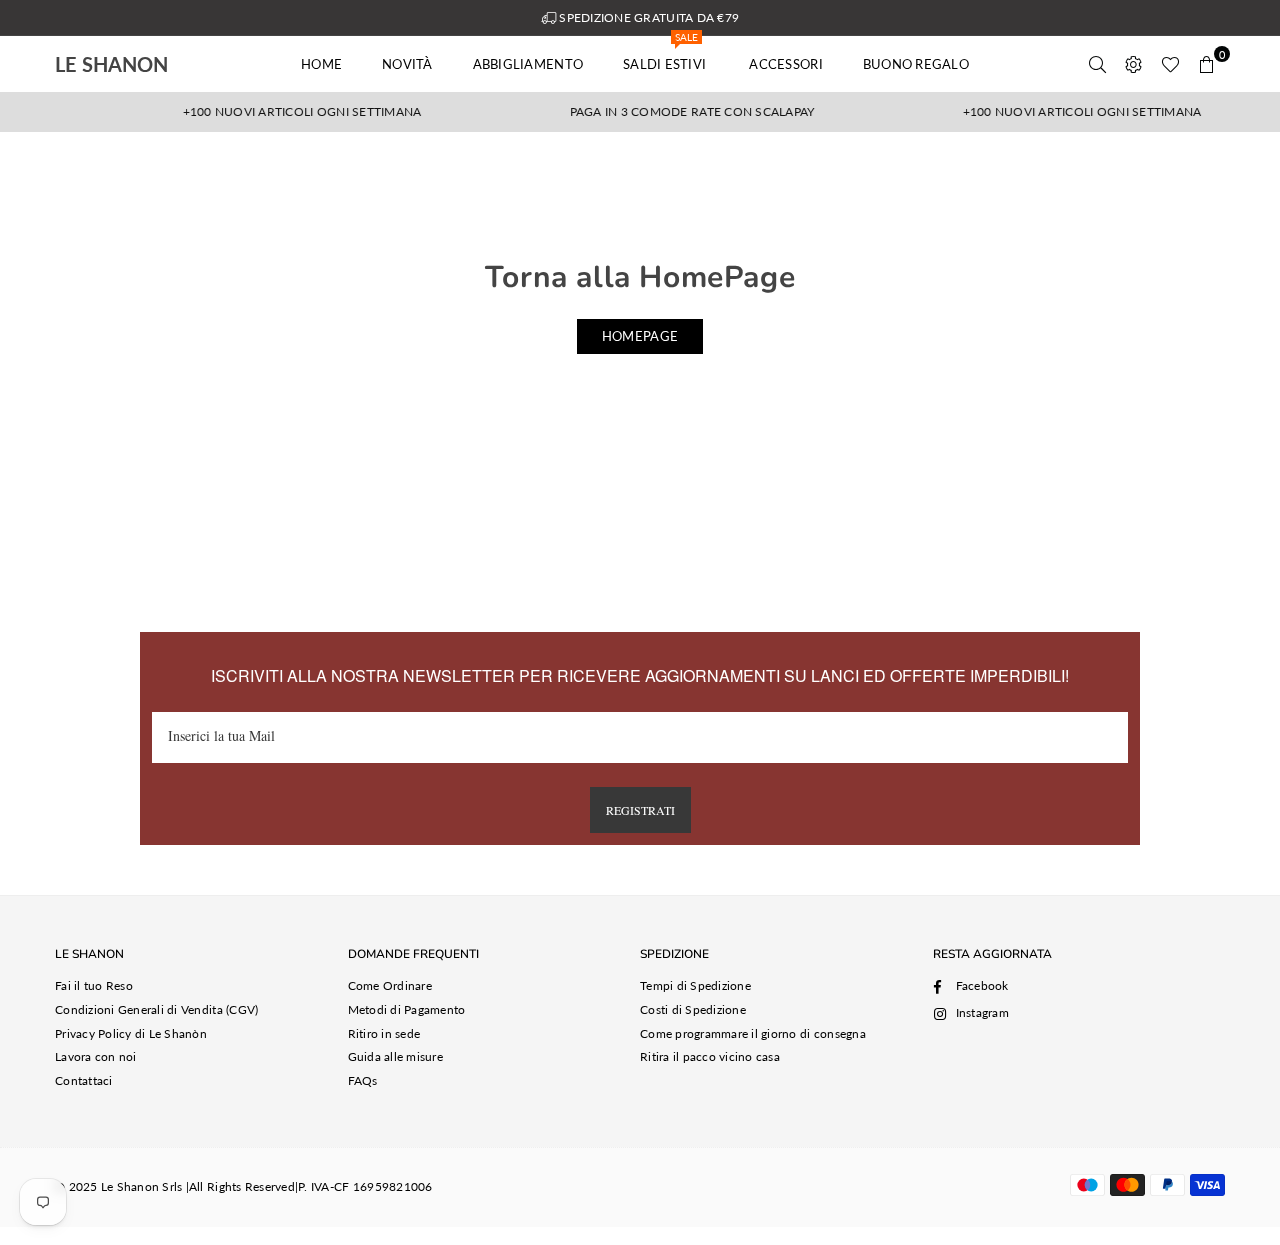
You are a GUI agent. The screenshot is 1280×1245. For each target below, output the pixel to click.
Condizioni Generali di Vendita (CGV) (156, 1009)
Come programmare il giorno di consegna (753, 1033)
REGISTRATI (640, 810)
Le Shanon (140, 64)
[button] (1207, 64)
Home (321, 64)
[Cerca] (1098, 64)
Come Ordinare (390, 985)
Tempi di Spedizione (695, 985)
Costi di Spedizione (693, 1009)
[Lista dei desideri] (1170, 64)
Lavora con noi (96, 1056)
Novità (407, 64)
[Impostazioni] (1134, 64)
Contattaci (84, 1080)
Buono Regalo (916, 64)
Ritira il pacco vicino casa (710, 1056)
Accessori (785, 64)
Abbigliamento (528, 64)
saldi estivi (666, 54)
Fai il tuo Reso (94, 985)
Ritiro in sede (384, 1033)
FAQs (363, 1080)
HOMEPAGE (640, 336)
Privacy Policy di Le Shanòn (131, 1033)
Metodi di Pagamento (407, 1009)
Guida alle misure (395, 1056)
